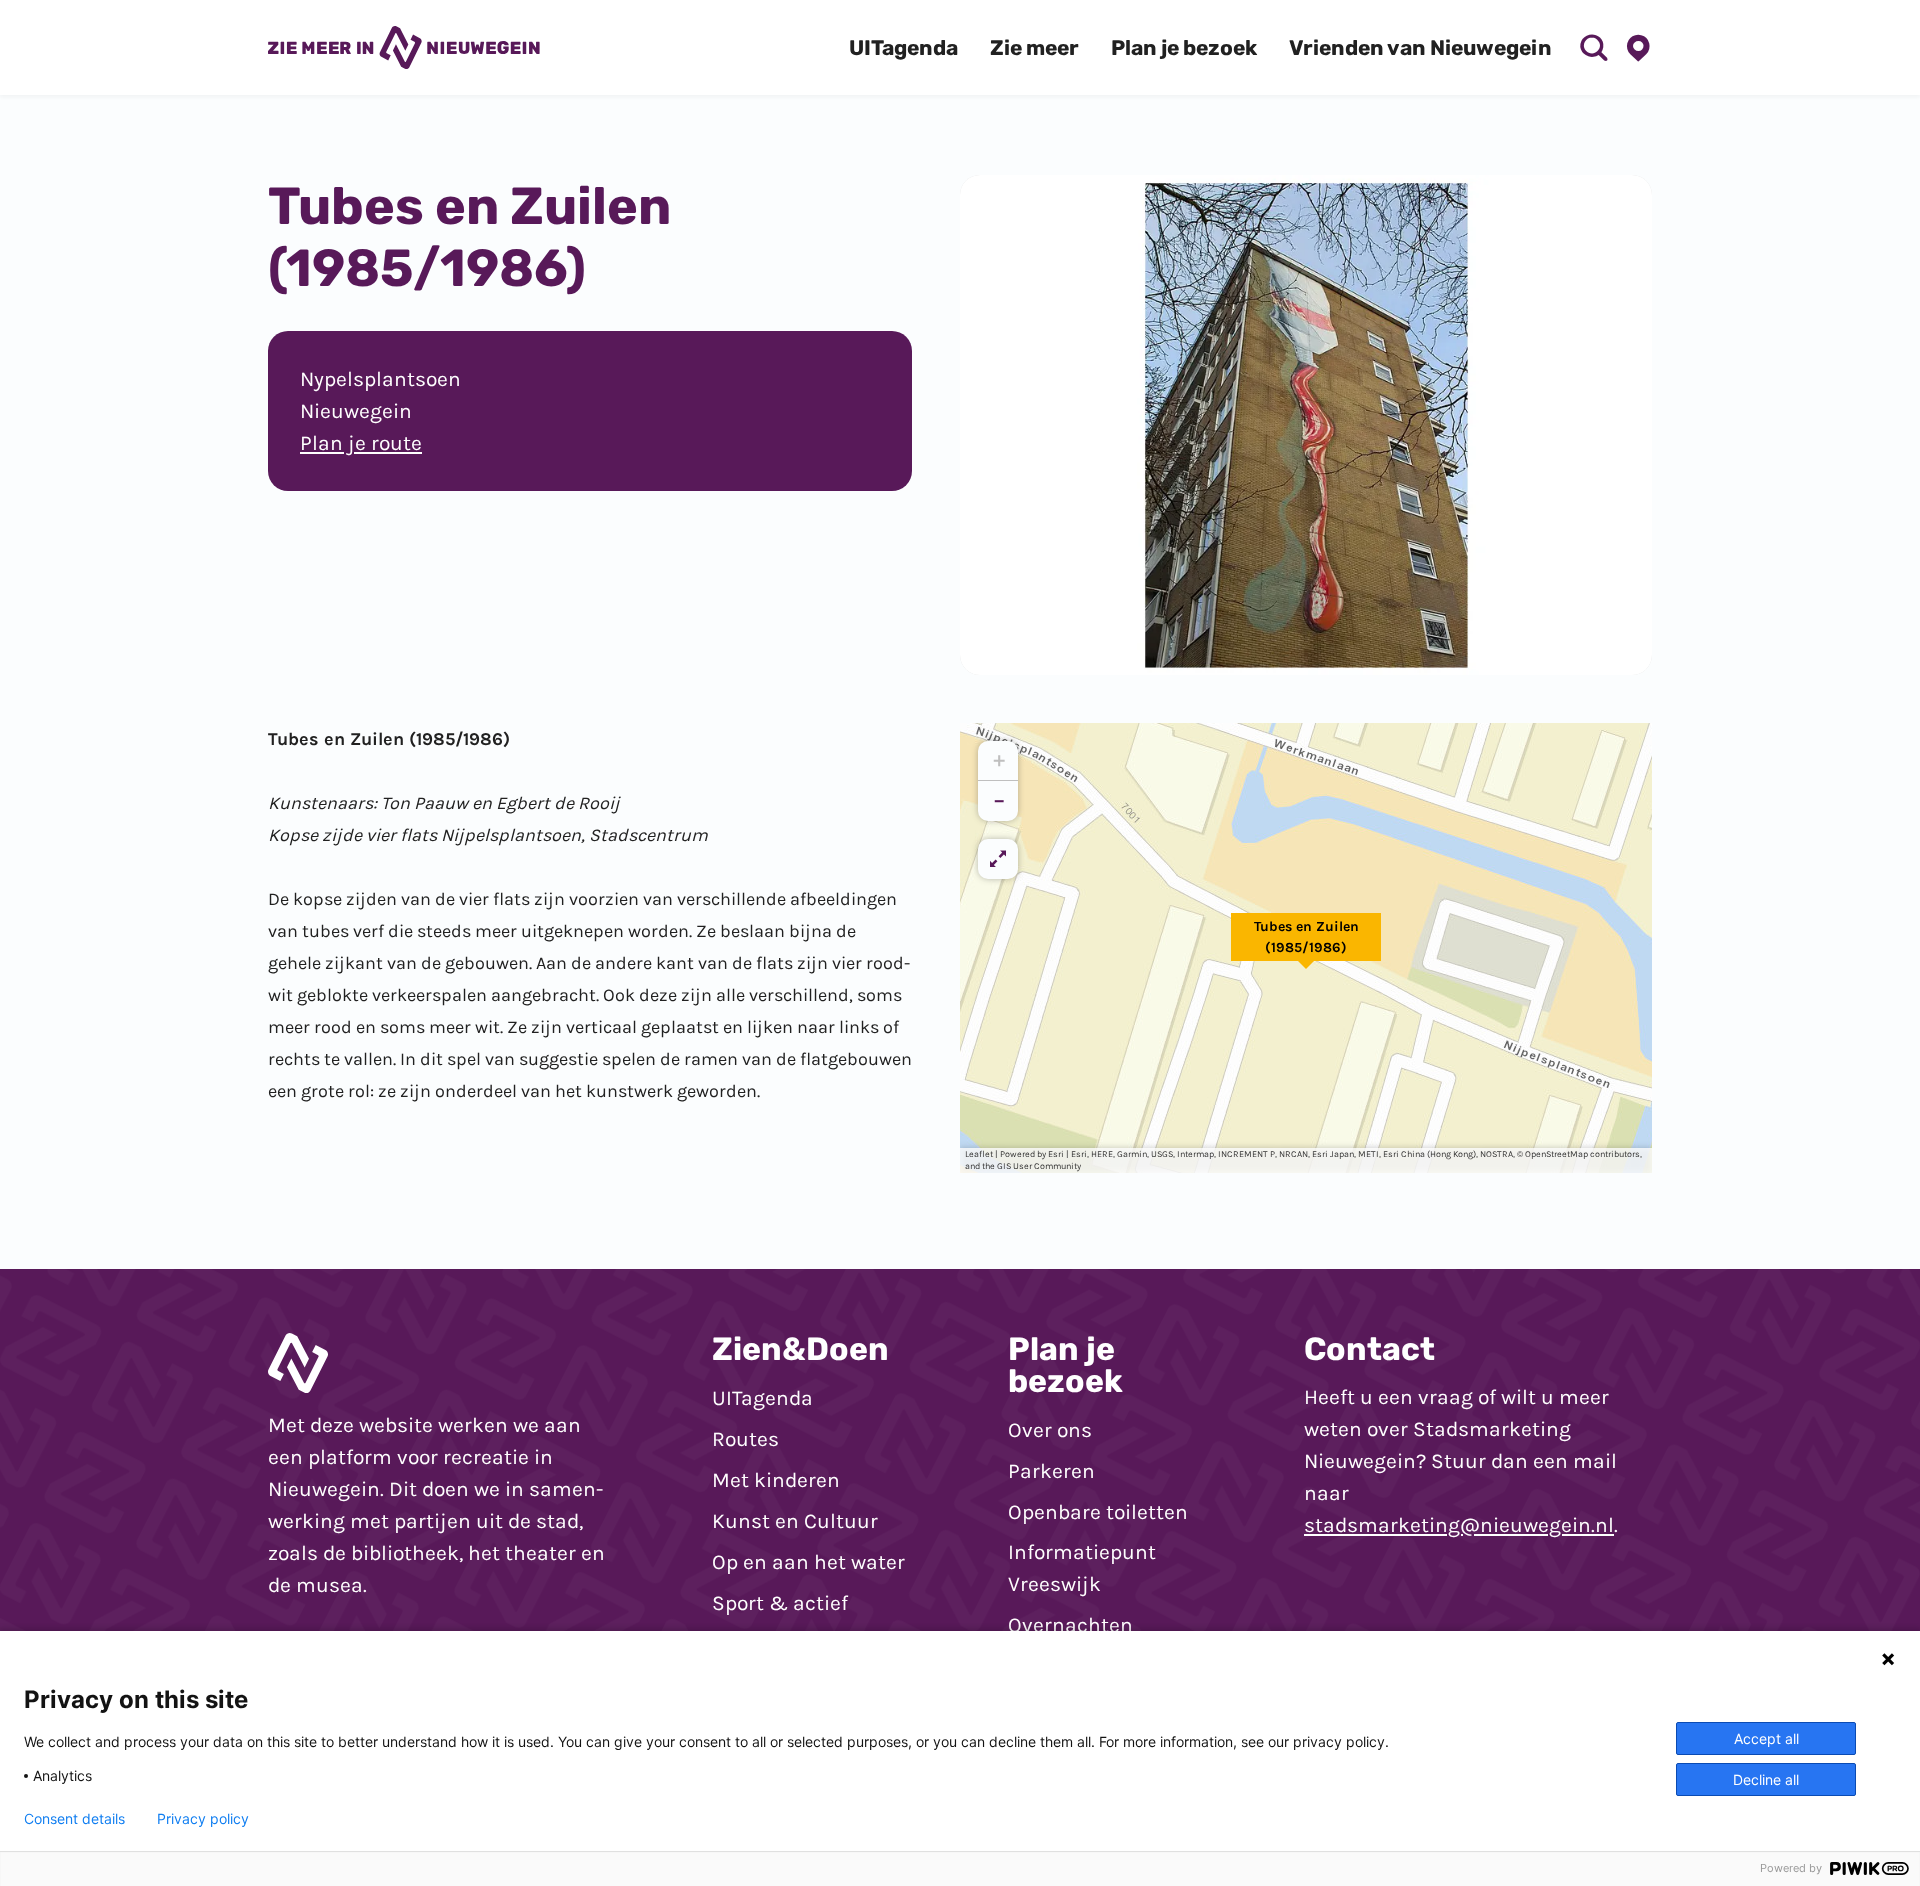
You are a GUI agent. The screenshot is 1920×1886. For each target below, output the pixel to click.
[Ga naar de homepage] (404, 47)
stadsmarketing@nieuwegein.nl (1459, 1525)
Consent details (74, 1819)
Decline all (1766, 1779)
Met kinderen (776, 1480)
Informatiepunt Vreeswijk (1082, 1568)
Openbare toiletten (1098, 1512)
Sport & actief (780, 1603)
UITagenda (762, 1398)
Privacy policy (203, 1819)
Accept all (1766, 1738)
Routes (745, 1439)
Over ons (1050, 1430)
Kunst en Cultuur (795, 1521)
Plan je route (361, 443)
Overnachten (1070, 1625)
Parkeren (1051, 1471)
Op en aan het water (808, 1562)
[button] (1306, 948)
